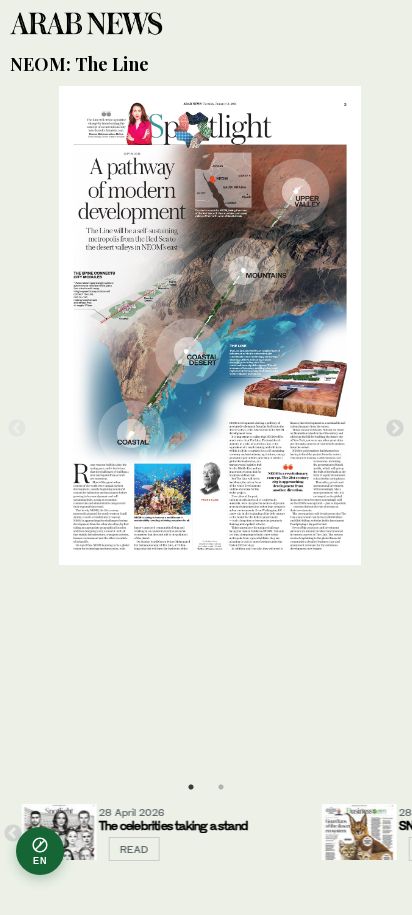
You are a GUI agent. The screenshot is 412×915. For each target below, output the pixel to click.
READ (120, 849)
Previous (16, 428)
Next (395, 428)
